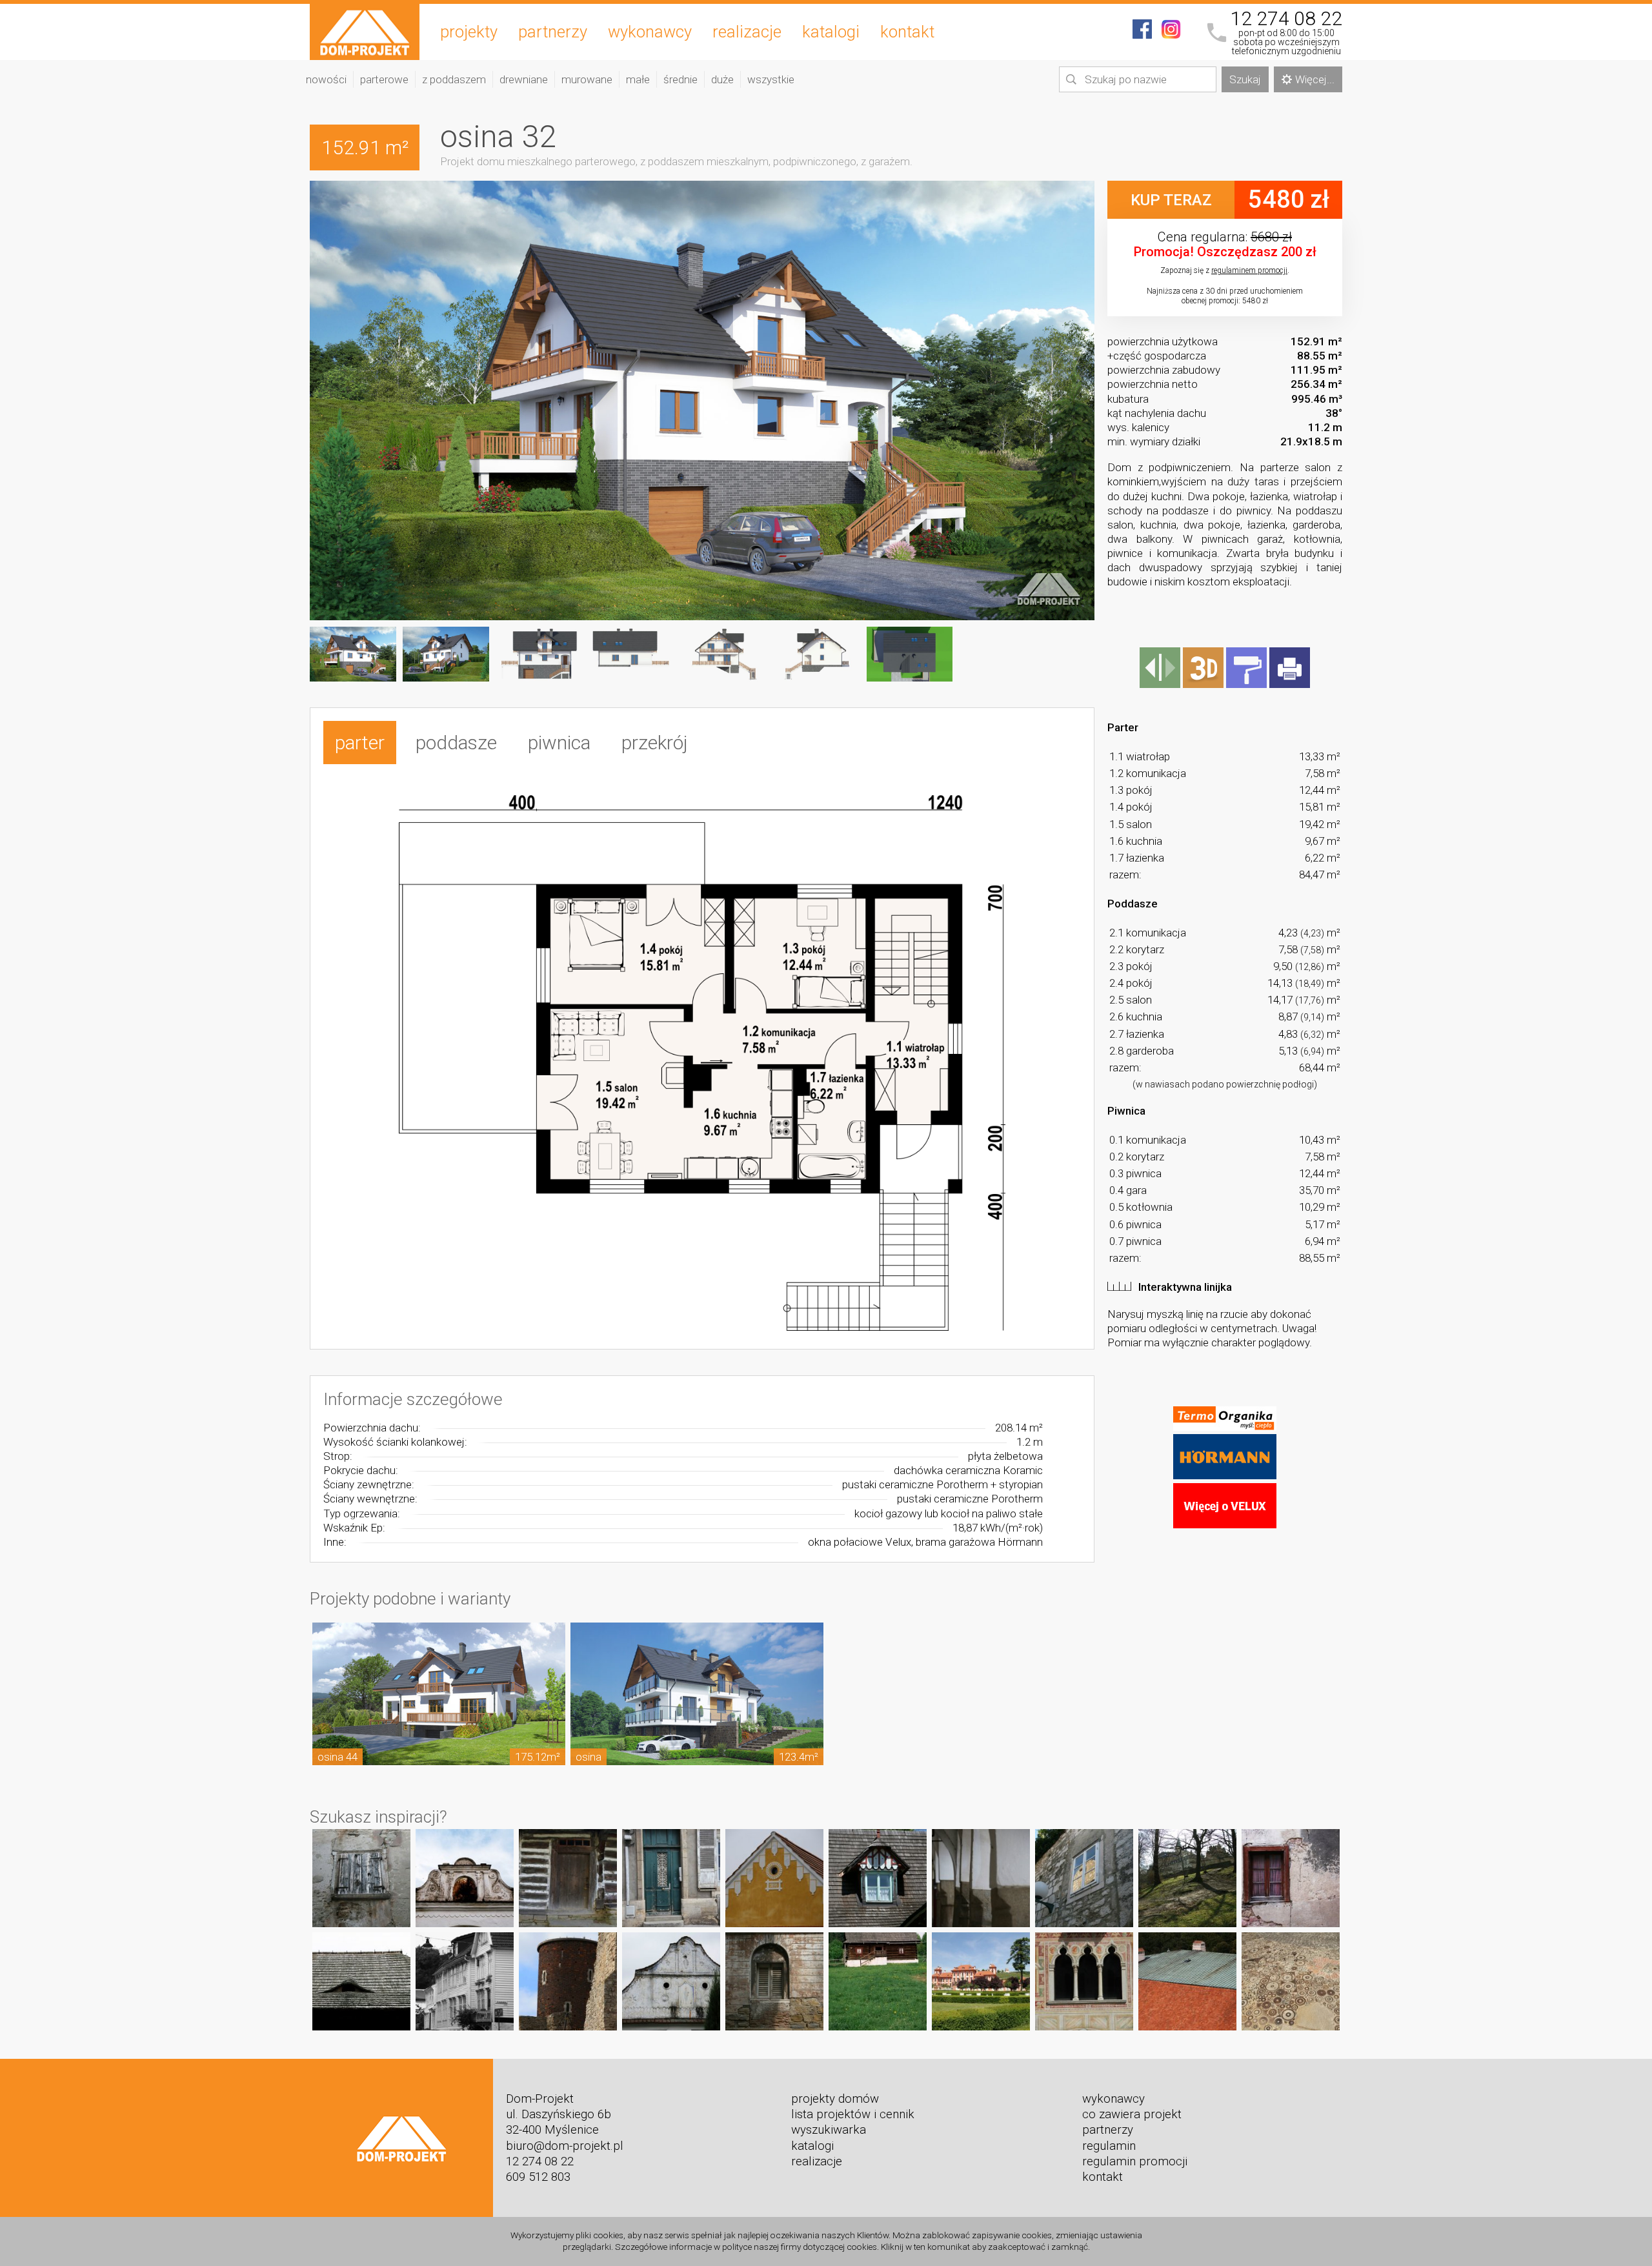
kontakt (907, 32)
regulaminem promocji (1249, 270)
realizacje (747, 32)
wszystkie (771, 79)
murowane (587, 79)
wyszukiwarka (829, 2130)
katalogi (831, 32)
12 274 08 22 (1286, 19)
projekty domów (835, 2099)
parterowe (384, 79)
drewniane (524, 79)
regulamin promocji (1135, 2161)
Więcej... (1315, 79)
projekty (469, 32)
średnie (680, 79)
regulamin (1109, 2146)
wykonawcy (650, 32)
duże (722, 79)
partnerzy (553, 32)
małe (638, 79)
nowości (326, 79)
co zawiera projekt (1132, 2114)
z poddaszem (454, 79)
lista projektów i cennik (853, 2114)
